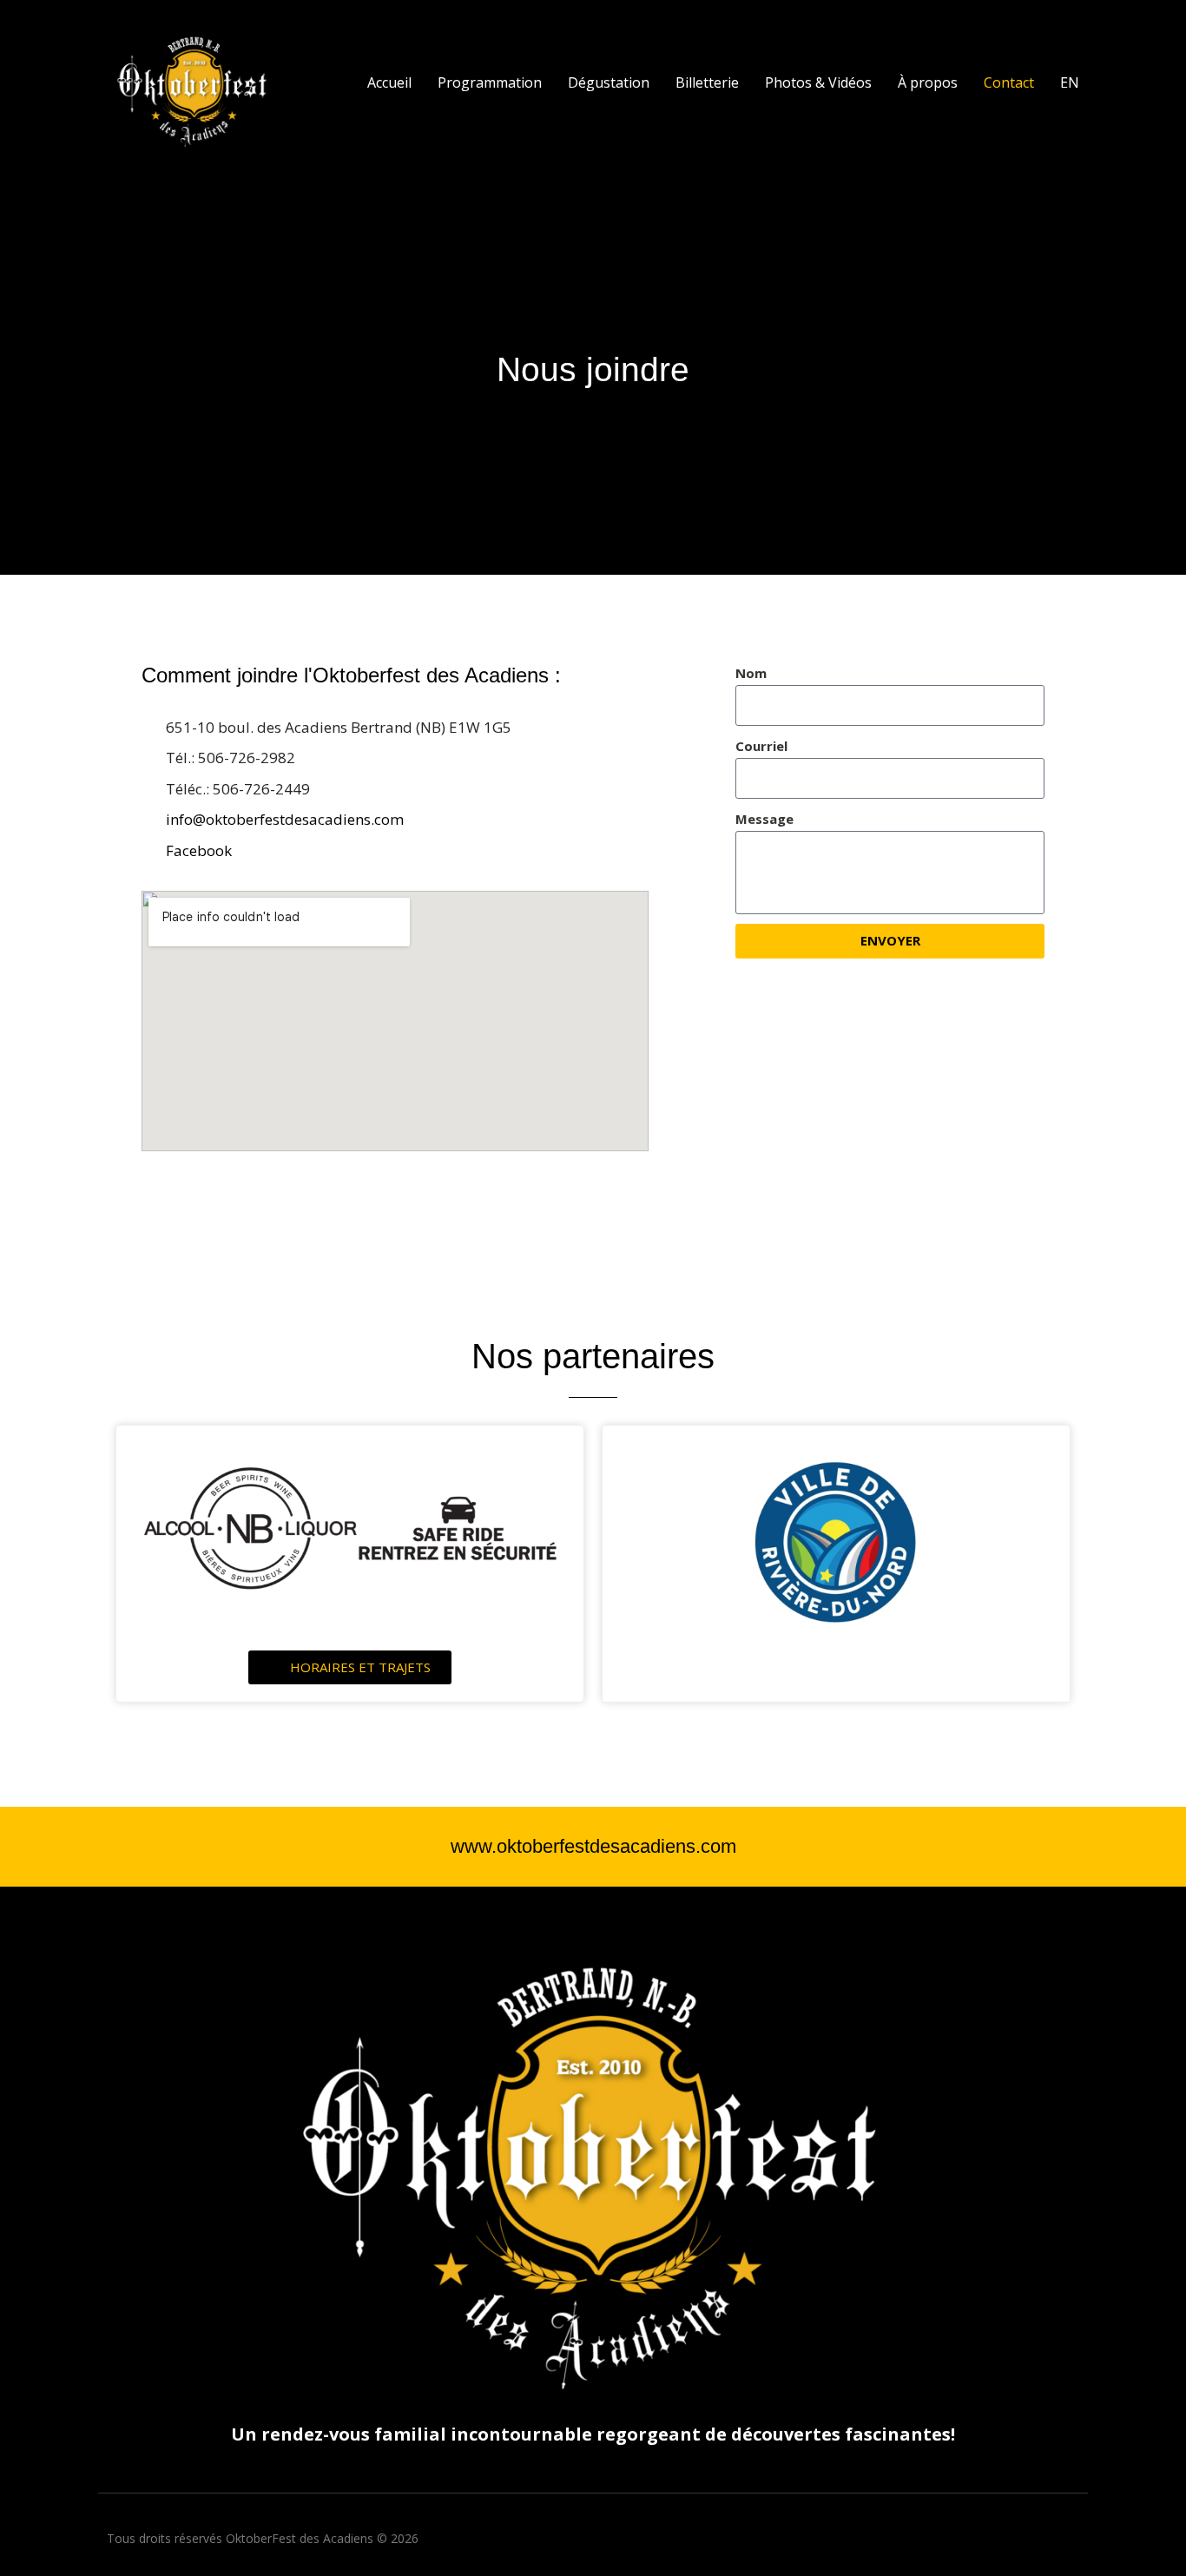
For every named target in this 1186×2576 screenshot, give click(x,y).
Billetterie (707, 82)
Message (764, 819)
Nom (751, 673)
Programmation (490, 82)
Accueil (389, 82)
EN (1070, 82)
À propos (928, 82)
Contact (1009, 82)
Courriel (761, 746)
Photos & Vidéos (818, 82)
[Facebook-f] (1073, 2539)
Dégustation (609, 82)
